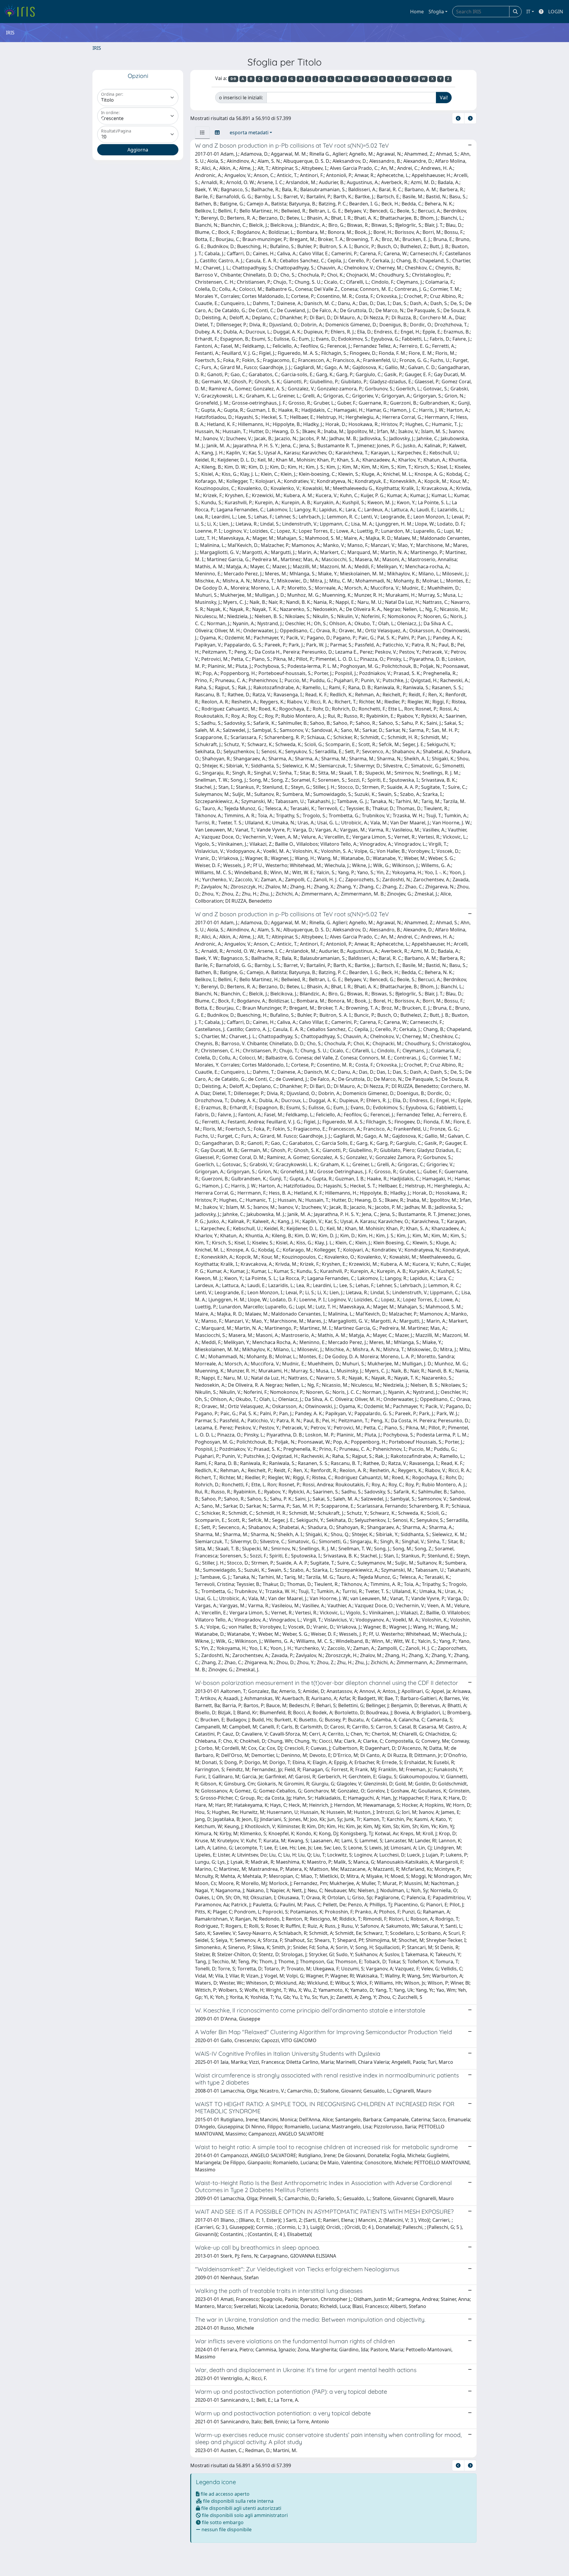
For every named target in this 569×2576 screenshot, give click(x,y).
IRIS (97, 48)
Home (417, 12)
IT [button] (528, 12)
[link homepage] (21, 12)
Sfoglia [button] (436, 12)
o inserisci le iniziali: (241, 98)
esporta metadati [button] (249, 133)
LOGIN (556, 12)
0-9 (233, 79)
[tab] (202, 133)
